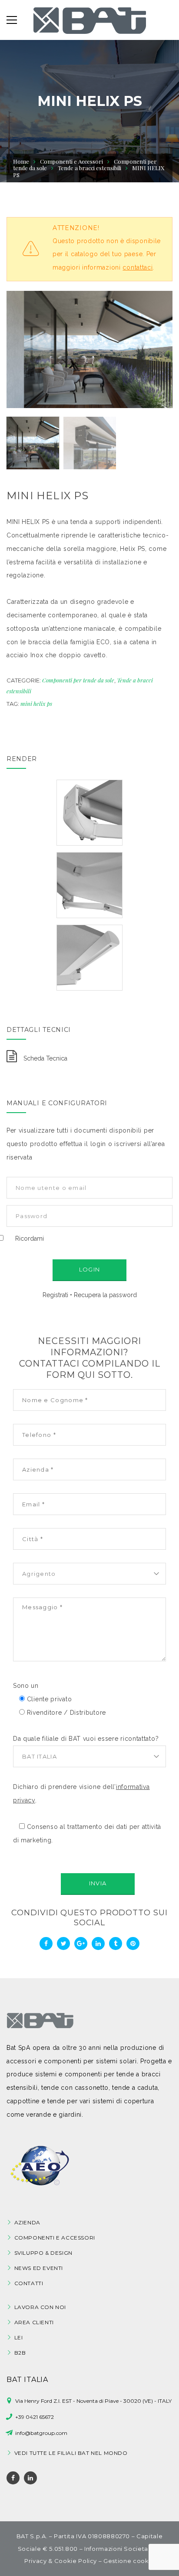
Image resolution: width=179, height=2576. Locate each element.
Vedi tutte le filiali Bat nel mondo (71, 2453)
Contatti (29, 2283)
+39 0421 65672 (35, 2417)
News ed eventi (39, 2268)
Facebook (13, 2478)
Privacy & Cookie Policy (61, 2561)
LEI (19, 2337)
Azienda (27, 2222)
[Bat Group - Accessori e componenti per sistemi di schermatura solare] (90, 20)
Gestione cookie (129, 2561)
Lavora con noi (40, 2307)
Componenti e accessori (55, 2238)
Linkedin (30, 2478)
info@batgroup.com (41, 2433)
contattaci (138, 267)
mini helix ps (36, 703)
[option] (89, 349)
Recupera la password (105, 1295)
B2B (20, 2353)
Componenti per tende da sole (78, 680)
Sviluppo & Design (43, 2253)
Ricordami (30, 1239)
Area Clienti (34, 2322)
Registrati (55, 1295)
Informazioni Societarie (120, 2549)
